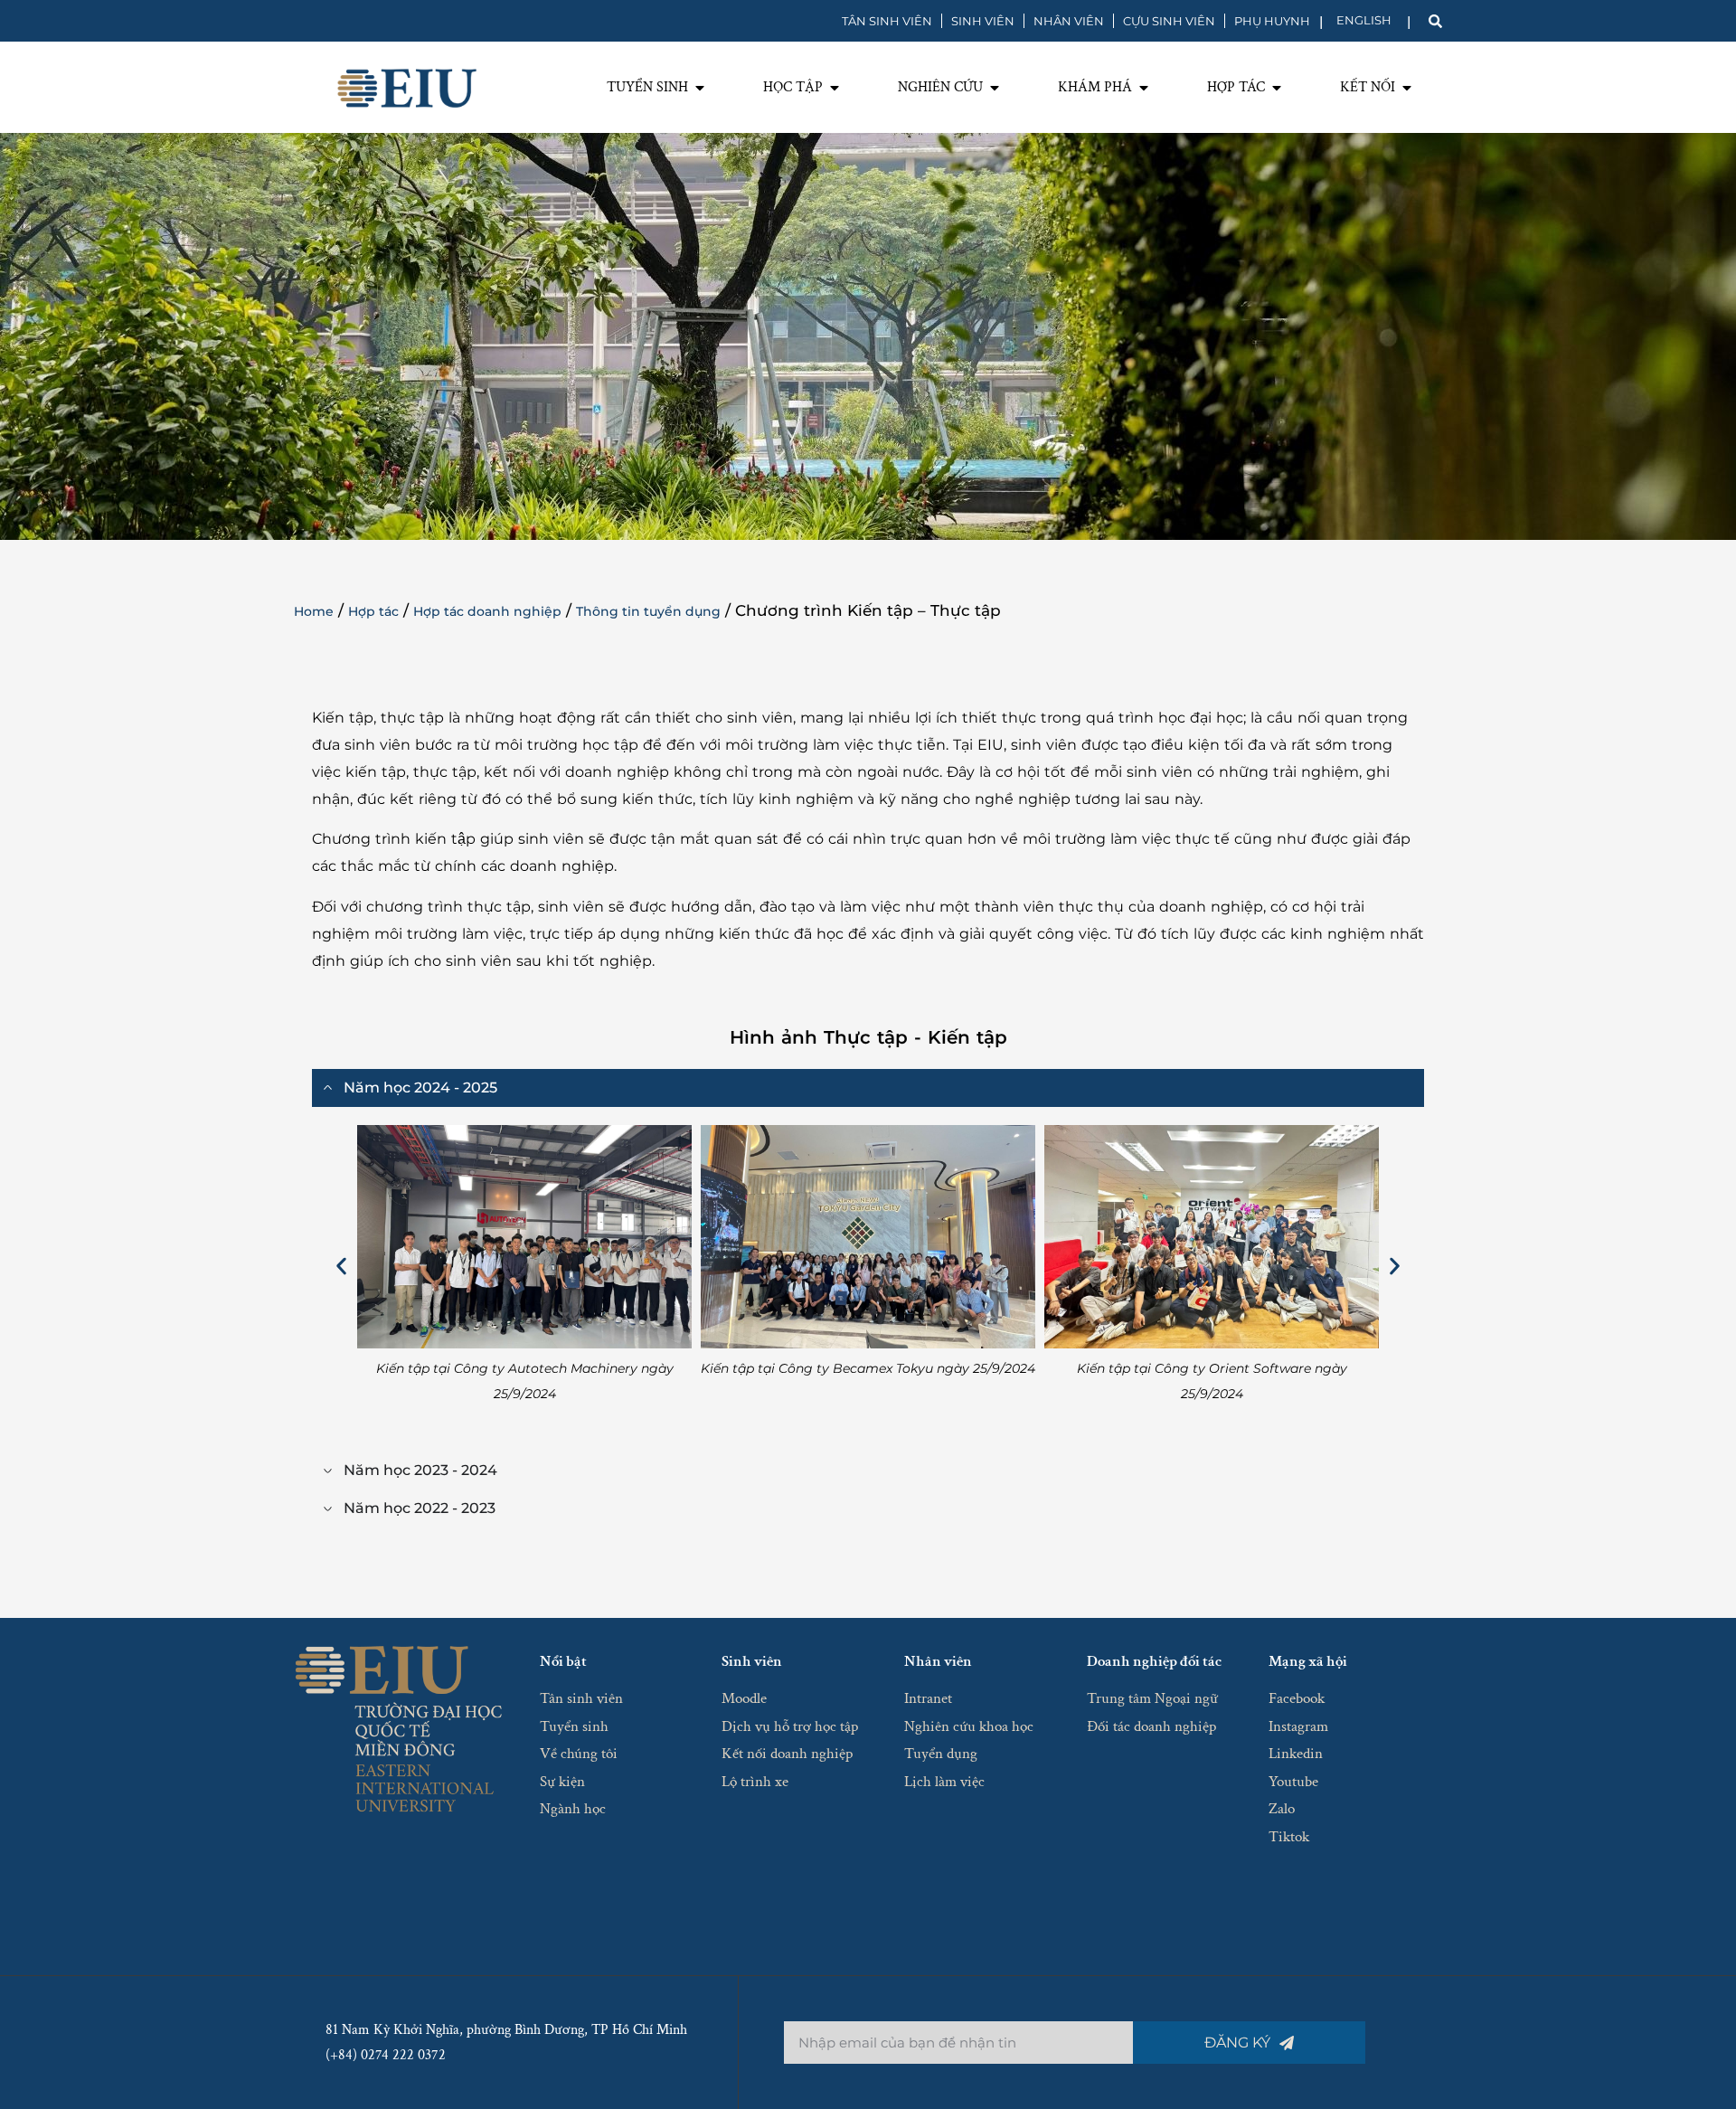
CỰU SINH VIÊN (1169, 21)
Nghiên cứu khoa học (969, 1726)
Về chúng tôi (579, 1754)
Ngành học (573, 1809)
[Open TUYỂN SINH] (700, 88)
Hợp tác (373, 611)
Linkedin (1296, 1754)
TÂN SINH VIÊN (887, 21)
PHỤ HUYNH (1272, 21)
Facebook (1297, 1698)
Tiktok (1289, 1837)
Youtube (1293, 1782)
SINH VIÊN (983, 21)
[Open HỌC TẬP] (835, 88)
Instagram (1298, 1726)
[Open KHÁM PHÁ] (1144, 88)
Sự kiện (562, 1782)
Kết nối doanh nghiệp (787, 1754)
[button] (341, 1266)
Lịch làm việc (944, 1782)
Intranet (928, 1698)
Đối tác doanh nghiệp (1151, 1726)
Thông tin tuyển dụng (648, 611)
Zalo (1282, 1809)
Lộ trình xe (755, 1782)
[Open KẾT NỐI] (1407, 88)
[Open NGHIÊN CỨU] (995, 88)
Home (314, 611)
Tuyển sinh (574, 1726)
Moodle (744, 1698)
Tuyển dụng (941, 1754)
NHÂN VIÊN (1069, 21)
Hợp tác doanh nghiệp (487, 611)
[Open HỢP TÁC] (1277, 88)
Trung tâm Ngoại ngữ (1152, 1698)
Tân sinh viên (581, 1698)
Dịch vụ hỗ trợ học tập (790, 1726)
